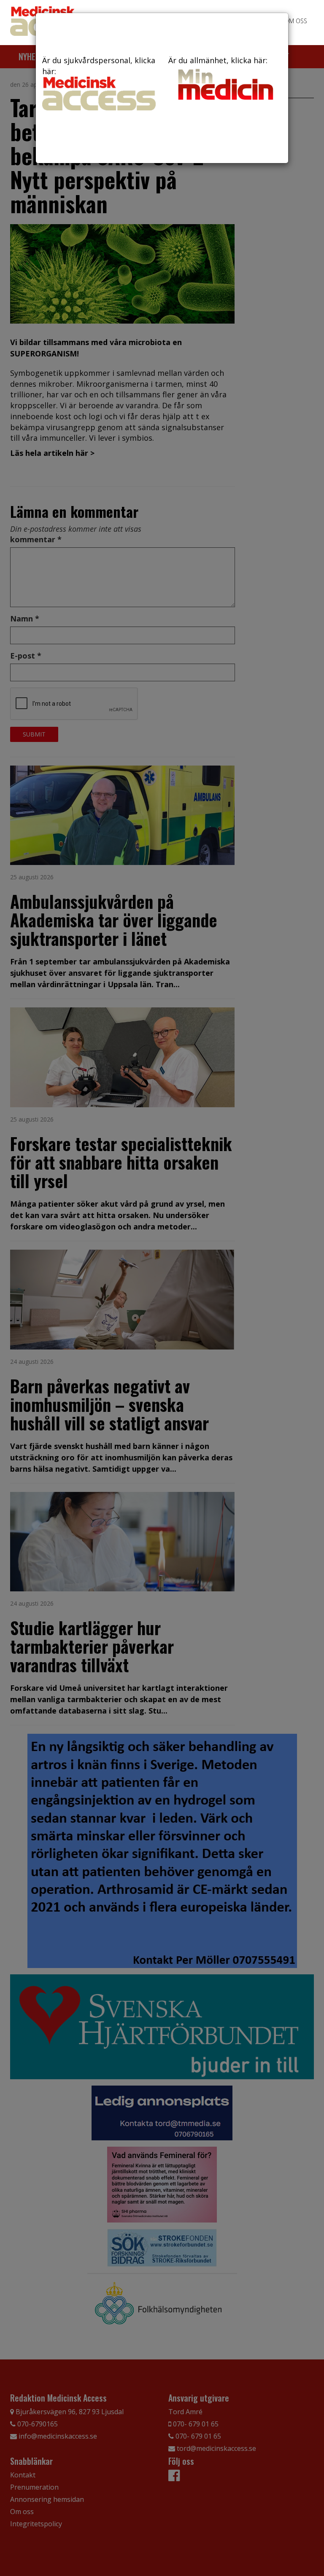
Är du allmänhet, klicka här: (218, 60)
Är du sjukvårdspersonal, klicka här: (99, 66)
